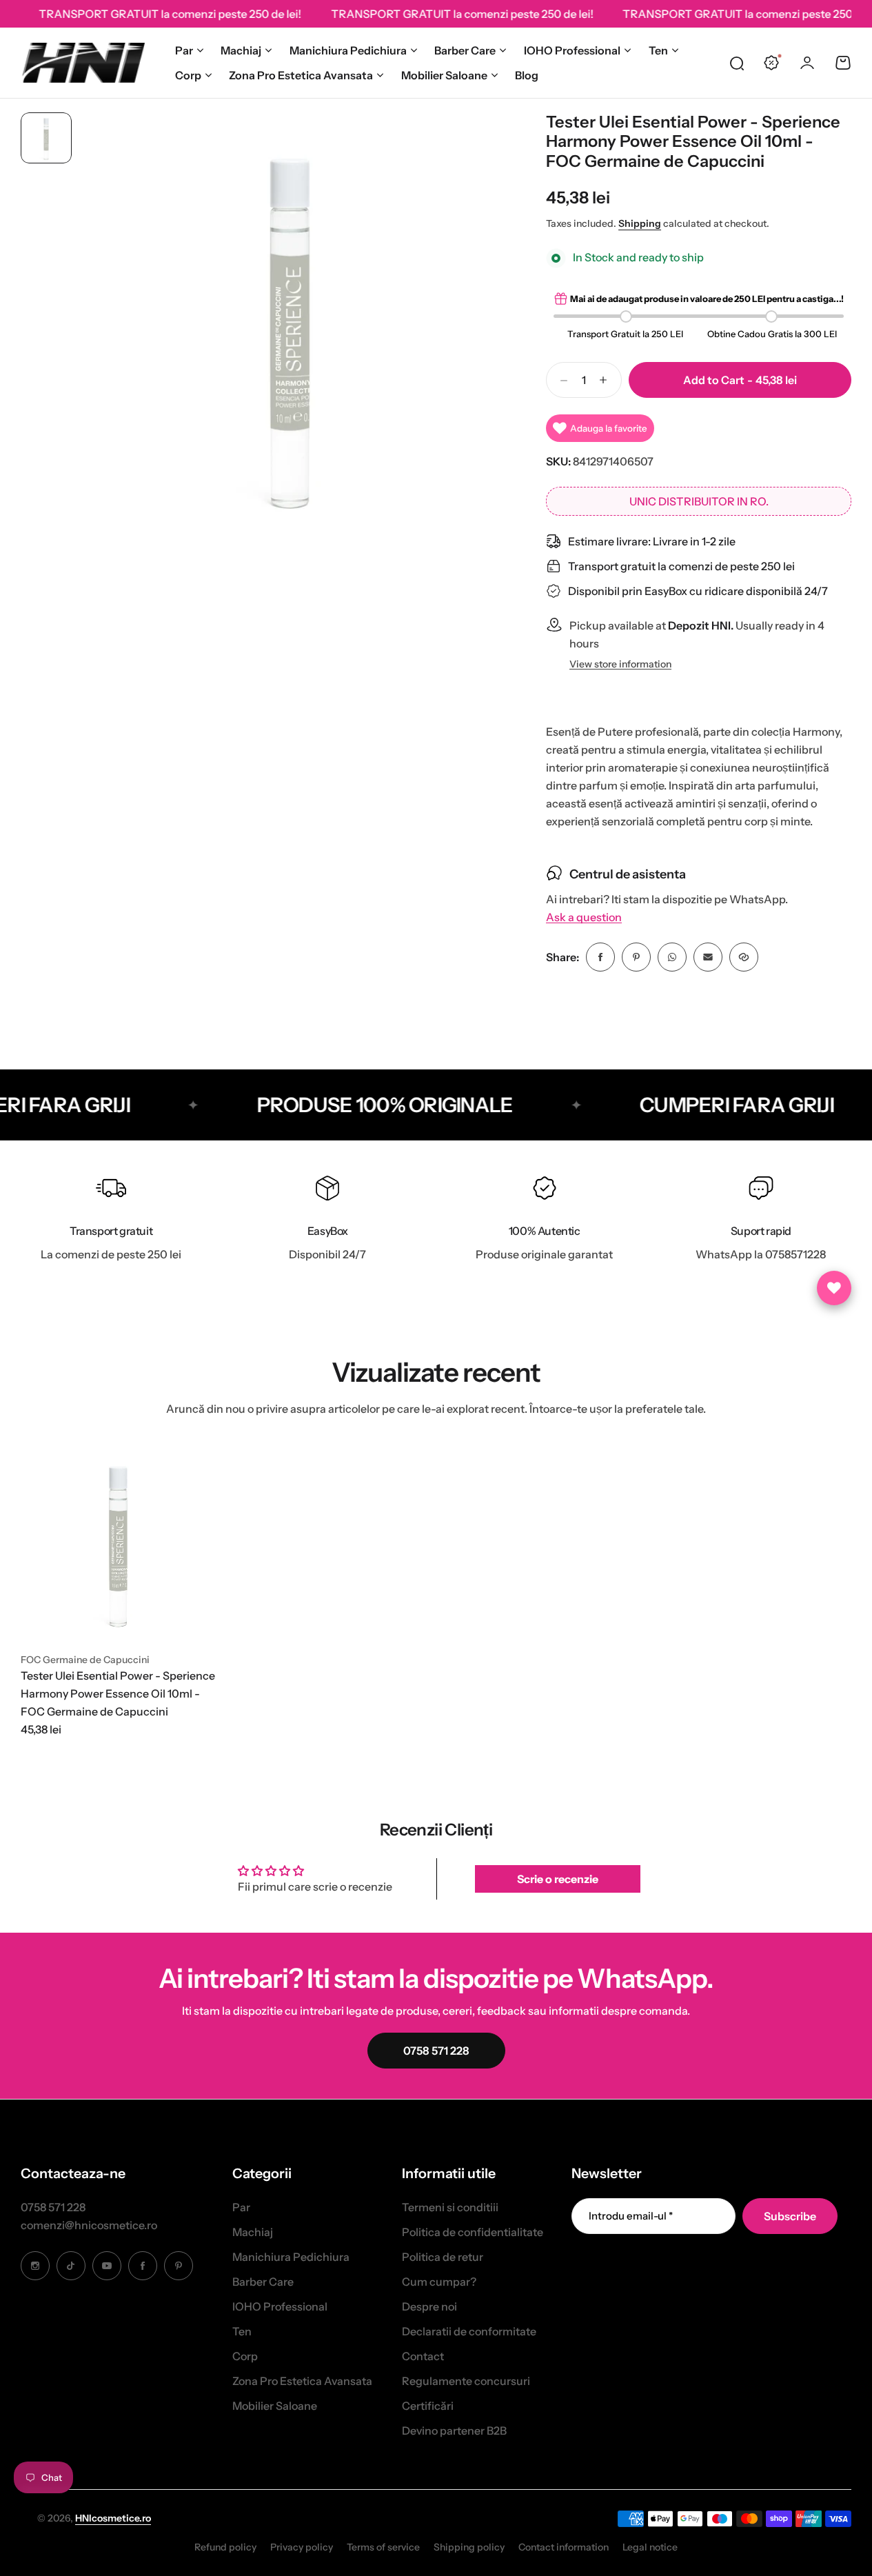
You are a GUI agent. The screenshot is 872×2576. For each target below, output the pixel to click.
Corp (188, 75)
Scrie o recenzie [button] (558, 1879)
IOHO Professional (572, 50)
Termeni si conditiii (450, 2207)
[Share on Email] (708, 957)
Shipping (640, 223)
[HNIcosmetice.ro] (83, 63)
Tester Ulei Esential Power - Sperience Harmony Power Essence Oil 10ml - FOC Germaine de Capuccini (118, 1693)
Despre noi (429, 2306)
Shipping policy (469, 2547)
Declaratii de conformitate (469, 2331)
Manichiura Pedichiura (348, 50)
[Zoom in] (290, 325)
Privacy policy (302, 2547)
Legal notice (650, 2547)
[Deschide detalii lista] (834, 1288)
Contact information (564, 2547)
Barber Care (465, 50)
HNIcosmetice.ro (113, 2518)
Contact (423, 2356)
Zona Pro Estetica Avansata (301, 75)
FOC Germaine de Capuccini (85, 1660)
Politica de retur (443, 2257)
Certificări (428, 2406)
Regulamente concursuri (466, 2381)
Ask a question (584, 917)
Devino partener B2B (454, 2431)
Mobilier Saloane (444, 75)
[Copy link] (744, 957)
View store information (620, 664)
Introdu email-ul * (631, 2216)
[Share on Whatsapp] (672, 957)
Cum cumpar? (439, 2282)
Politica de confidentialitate (473, 2232)
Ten (658, 50)
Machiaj (241, 50)
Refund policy (225, 2547)
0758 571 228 (53, 2207)
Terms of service (383, 2547)
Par (184, 50)
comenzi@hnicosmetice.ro (89, 2225)
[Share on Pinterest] (636, 957)
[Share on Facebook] (600, 957)
